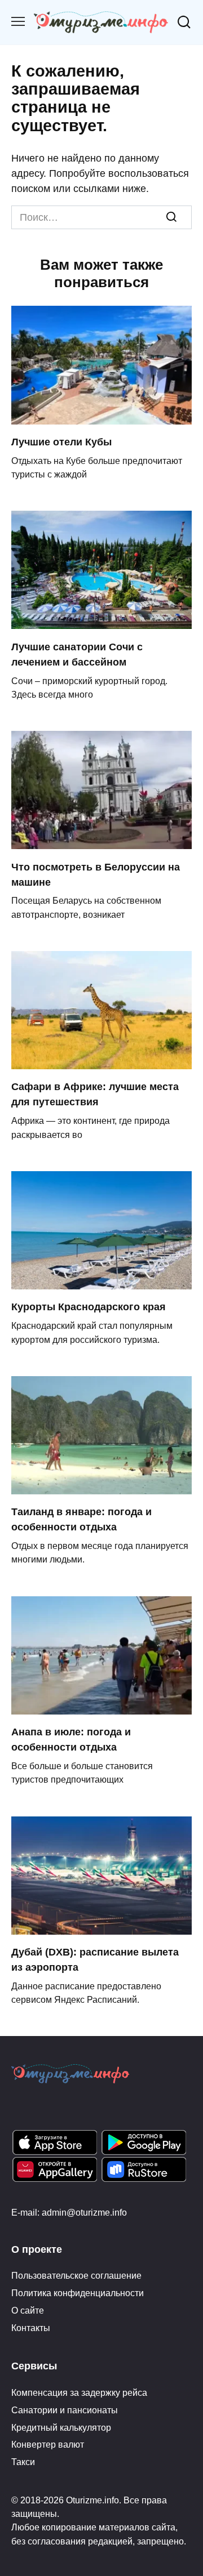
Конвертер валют (48, 2444)
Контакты (31, 2328)
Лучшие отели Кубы (61, 442)
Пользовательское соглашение (76, 2275)
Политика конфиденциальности (78, 2293)
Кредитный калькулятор (61, 2427)
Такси (23, 2462)
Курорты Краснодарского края (89, 1307)
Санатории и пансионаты (65, 2410)
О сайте (28, 2310)
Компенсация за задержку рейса (79, 2392)
